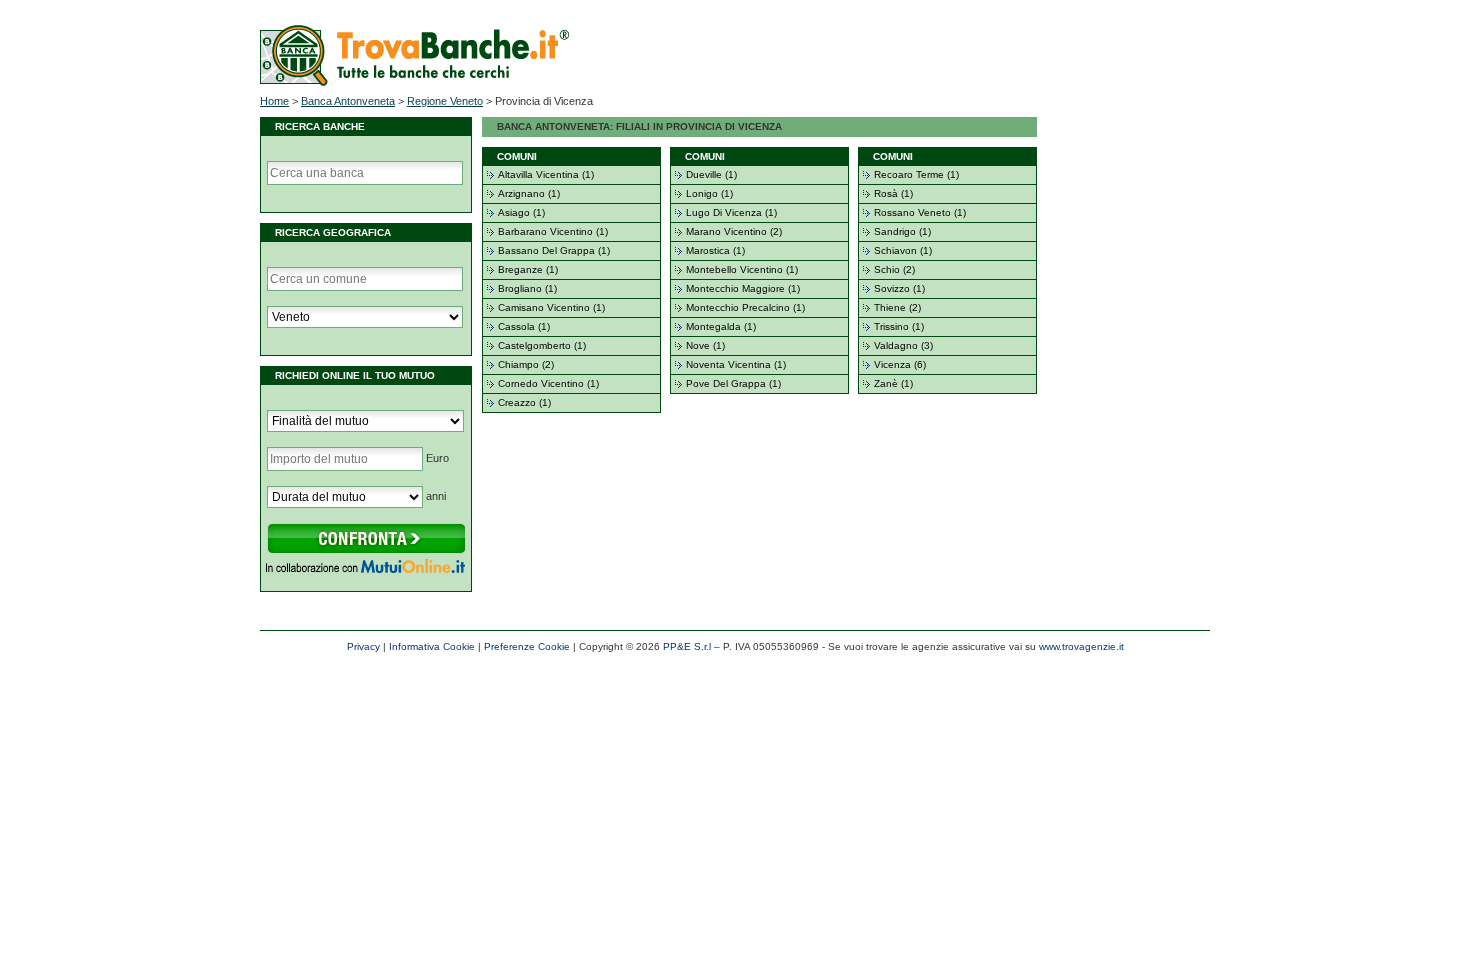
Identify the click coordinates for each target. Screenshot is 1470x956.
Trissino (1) (899, 326)
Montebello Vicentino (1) (742, 269)
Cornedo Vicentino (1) (548, 383)
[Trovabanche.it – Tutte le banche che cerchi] (414, 82)
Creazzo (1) (524, 402)
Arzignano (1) (529, 193)
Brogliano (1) (527, 288)
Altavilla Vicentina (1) (546, 174)
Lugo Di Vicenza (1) (731, 212)
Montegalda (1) (721, 326)
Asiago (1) (521, 212)
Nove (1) (705, 345)
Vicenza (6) (900, 364)
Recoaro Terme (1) (916, 174)
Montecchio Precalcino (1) (745, 307)
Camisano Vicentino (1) (551, 307)
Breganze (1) (528, 269)
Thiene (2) (897, 307)
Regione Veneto (445, 101)
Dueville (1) (711, 174)
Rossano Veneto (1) (920, 212)
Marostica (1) (715, 250)
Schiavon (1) (903, 250)
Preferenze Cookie (527, 646)
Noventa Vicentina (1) (736, 364)
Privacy (363, 646)
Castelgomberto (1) (542, 345)
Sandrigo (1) (902, 231)
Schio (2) (894, 269)
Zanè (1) (893, 383)
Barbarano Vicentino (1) (553, 231)
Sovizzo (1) (899, 288)
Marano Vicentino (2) (734, 231)
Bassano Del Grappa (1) (554, 250)
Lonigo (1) (709, 193)
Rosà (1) (893, 193)
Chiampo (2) (526, 364)
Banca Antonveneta (348, 101)
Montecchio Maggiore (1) (743, 288)
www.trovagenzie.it (1081, 646)
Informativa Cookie (432, 646)
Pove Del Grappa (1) (733, 383)
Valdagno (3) (903, 345)
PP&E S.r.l (687, 646)
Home (274, 101)
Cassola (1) (524, 326)
